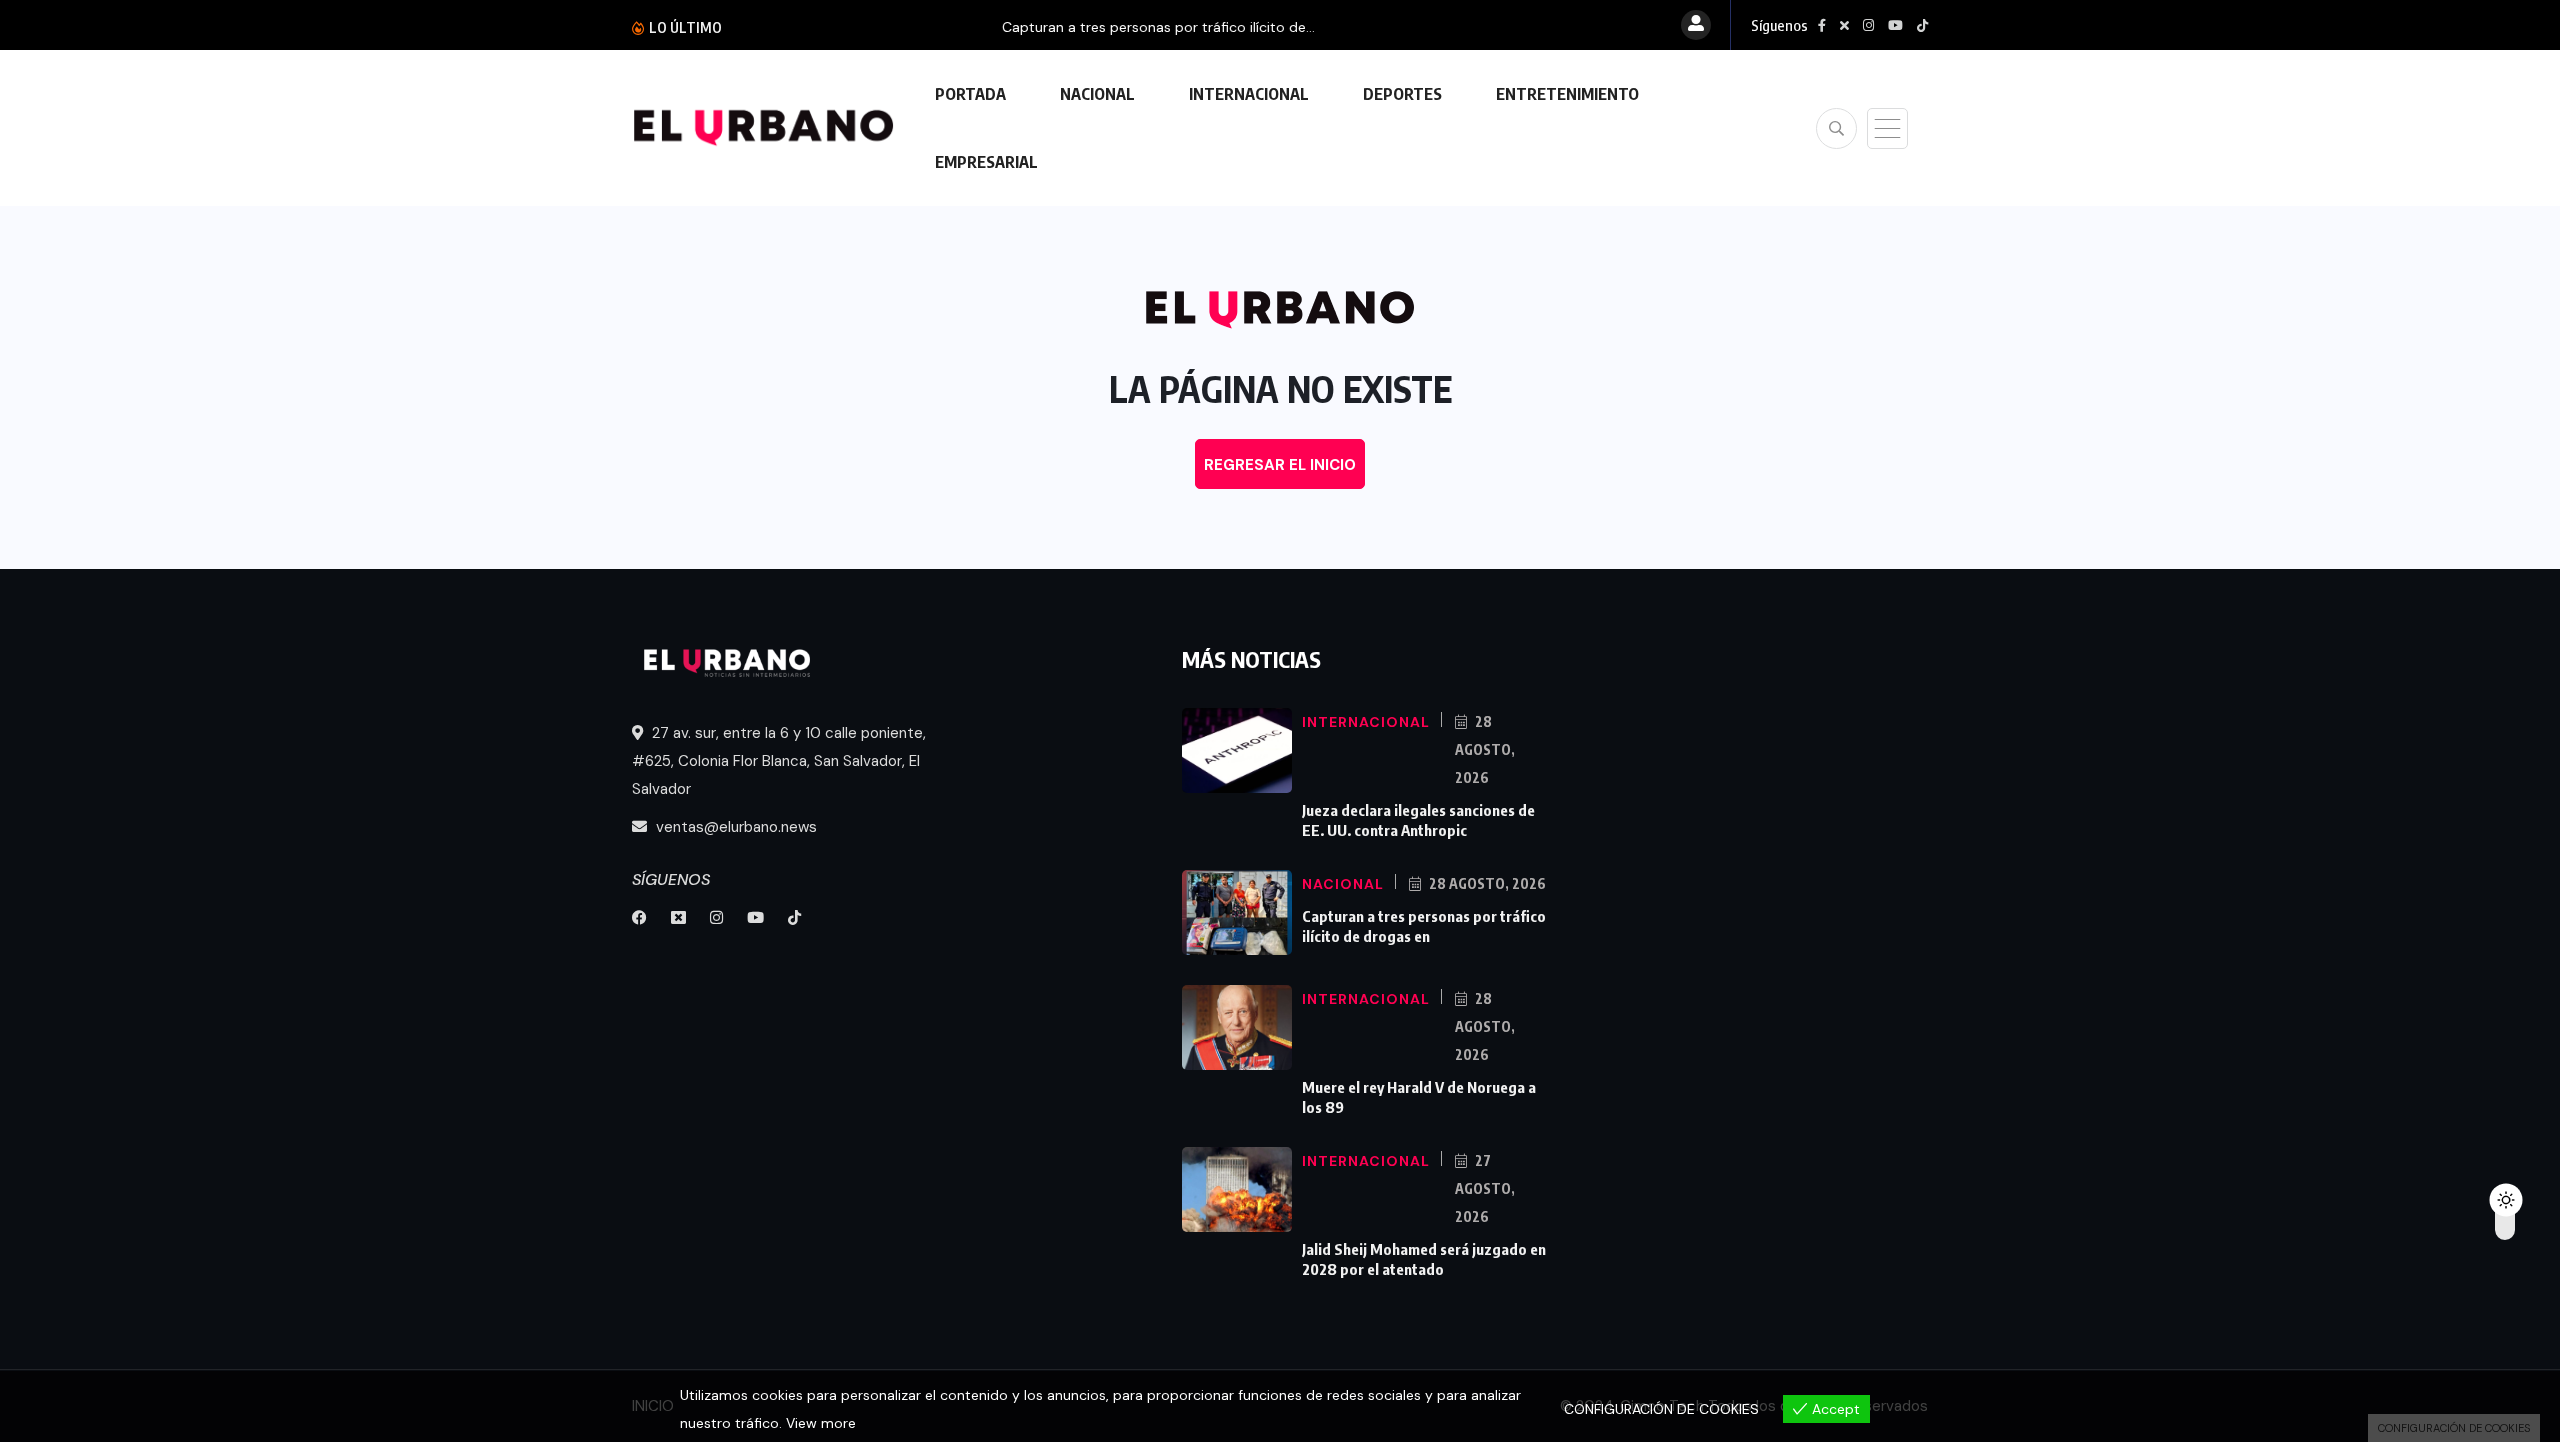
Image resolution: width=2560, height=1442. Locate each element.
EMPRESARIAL (986, 162)
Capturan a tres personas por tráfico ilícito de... (908, 27)
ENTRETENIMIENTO (1567, 94)
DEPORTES (1402, 94)
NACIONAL (1097, 94)
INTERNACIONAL (1249, 94)
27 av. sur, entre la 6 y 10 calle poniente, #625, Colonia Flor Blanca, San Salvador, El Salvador (779, 761)
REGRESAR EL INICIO (1280, 465)
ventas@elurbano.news (734, 827)
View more (821, 1423)
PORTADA (970, 94)
